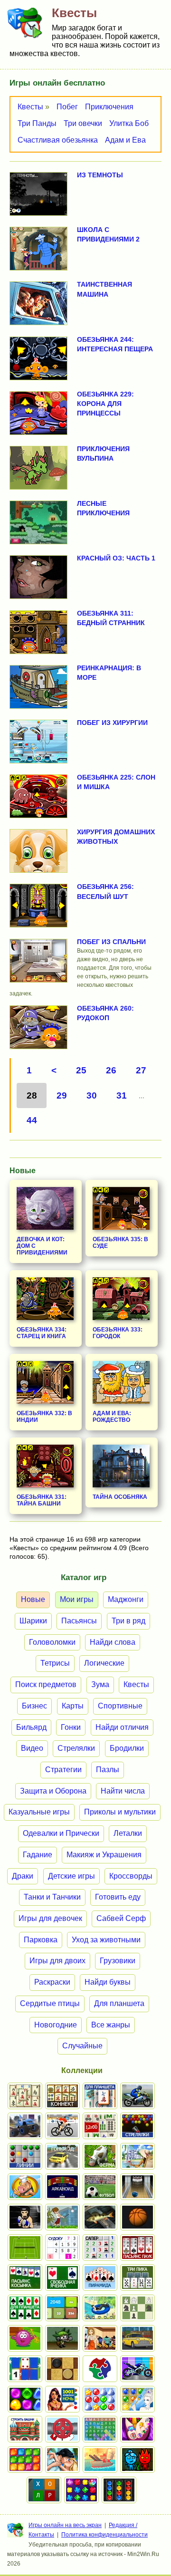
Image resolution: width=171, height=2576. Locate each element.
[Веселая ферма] (100, 2156)
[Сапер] (100, 2248)
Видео (32, 1748)
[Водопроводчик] (62, 2429)
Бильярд (31, 1727)
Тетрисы (55, 1663)
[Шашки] (62, 2369)
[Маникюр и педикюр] (138, 2429)
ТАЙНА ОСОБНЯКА (120, 1497)
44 (32, 1120)
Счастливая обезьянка (58, 140)
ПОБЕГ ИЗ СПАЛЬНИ (111, 942)
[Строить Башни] (25, 2429)
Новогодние (56, 2025)
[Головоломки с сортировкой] (119, 2490)
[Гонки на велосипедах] (62, 2126)
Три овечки (83, 123)
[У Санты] (100, 2399)
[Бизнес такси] (138, 2338)
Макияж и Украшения (104, 1855)
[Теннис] (25, 2248)
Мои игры (77, 1599)
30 (92, 1095)
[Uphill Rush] (100, 2308)
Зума (100, 1684)
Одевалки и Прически (61, 1833)
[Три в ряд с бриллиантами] (81, 2490)
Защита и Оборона (53, 1791)
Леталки (128, 1833)
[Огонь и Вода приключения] (138, 2460)
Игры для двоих (57, 1961)
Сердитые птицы (50, 2003)
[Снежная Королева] (138, 2399)
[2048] (62, 2308)
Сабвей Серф (121, 1918)
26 (111, 1070)
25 (81, 1070)
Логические (104, 1663)
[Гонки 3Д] (62, 2156)
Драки (23, 1876)
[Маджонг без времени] (100, 2126)
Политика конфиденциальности (104, 2535)
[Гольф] (62, 2217)
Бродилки (127, 1748)
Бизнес (34, 1706)
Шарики (33, 1621)
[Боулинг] (138, 2187)
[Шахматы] (138, 2308)
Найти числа (123, 1791)
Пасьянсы (79, 1621)
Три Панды (37, 123)
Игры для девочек (50, 1918)
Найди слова (113, 1642)
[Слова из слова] (44, 2490)
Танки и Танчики (52, 1897)
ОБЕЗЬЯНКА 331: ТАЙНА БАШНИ (42, 1500)
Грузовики (118, 1961)
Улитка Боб (129, 123)
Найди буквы (108, 1982)
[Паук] (138, 2248)
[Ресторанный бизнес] (25, 2187)
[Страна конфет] (25, 2399)
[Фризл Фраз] (25, 2338)
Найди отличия (122, 1727)
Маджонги (126, 1599)
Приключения (109, 107)
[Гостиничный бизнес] (138, 2156)
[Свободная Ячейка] (62, 2277)
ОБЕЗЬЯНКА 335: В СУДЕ (120, 1243)
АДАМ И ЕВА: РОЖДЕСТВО (112, 1417)
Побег (67, 107)
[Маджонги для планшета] (100, 2096)
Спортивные (120, 1706)
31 (122, 1095)
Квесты (30, 107)
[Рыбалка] (100, 2217)
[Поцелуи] (62, 2460)
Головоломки (52, 1642)
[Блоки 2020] (25, 2460)
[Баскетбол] (138, 2217)
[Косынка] (25, 2277)
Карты (73, 1706)
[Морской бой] (100, 2460)
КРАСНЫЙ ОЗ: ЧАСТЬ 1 (116, 558)
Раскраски (52, 1982)
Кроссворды (131, 1876)
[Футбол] (100, 2187)
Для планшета (119, 2003)
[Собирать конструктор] (138, 2369)
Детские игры (71, 1876)
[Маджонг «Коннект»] (62, 2096)
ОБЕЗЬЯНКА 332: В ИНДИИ (44, 1417)
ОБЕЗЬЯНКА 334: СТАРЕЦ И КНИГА (42, 1333)
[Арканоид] (62, 2187)
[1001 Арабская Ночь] (62, 2399)
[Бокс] (25, 2217)
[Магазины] (100, 2338)
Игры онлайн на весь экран (65, 2525)
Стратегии (63, 1770)
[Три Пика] (138, 2277)
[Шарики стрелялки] (138, 2126)
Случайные (82, 2046)
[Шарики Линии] (25, 2156)
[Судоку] (62, 2248)
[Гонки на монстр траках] (25, 2126)
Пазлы (108, 1770)
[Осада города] (62, 2338)
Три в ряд (128, 1621)
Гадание (38, 1855)
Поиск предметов (46, 1684)
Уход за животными (106, 1940)
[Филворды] (100, 2429)
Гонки (71, 1727)
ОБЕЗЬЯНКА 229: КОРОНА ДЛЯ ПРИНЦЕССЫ (105, 404)
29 (62, 1095)
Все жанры (111, 2025)
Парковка (41, 1940)
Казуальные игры (39, 1812)
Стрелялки (76, 1748)
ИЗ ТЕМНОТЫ (100, 175)
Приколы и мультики (120, 1812)
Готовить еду (118, 1897)
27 (141, 1070)
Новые (33, 1599)
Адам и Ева (125, 140)
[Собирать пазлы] (100, 2369)
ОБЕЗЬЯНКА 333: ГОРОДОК (118, 1333)
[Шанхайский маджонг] (25, 2096)
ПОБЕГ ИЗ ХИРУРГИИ (112, 723)
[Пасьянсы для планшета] (25, 2308)
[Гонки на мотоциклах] (138, 2096)
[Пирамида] (100, 2277)
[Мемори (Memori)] (25, 2369)
